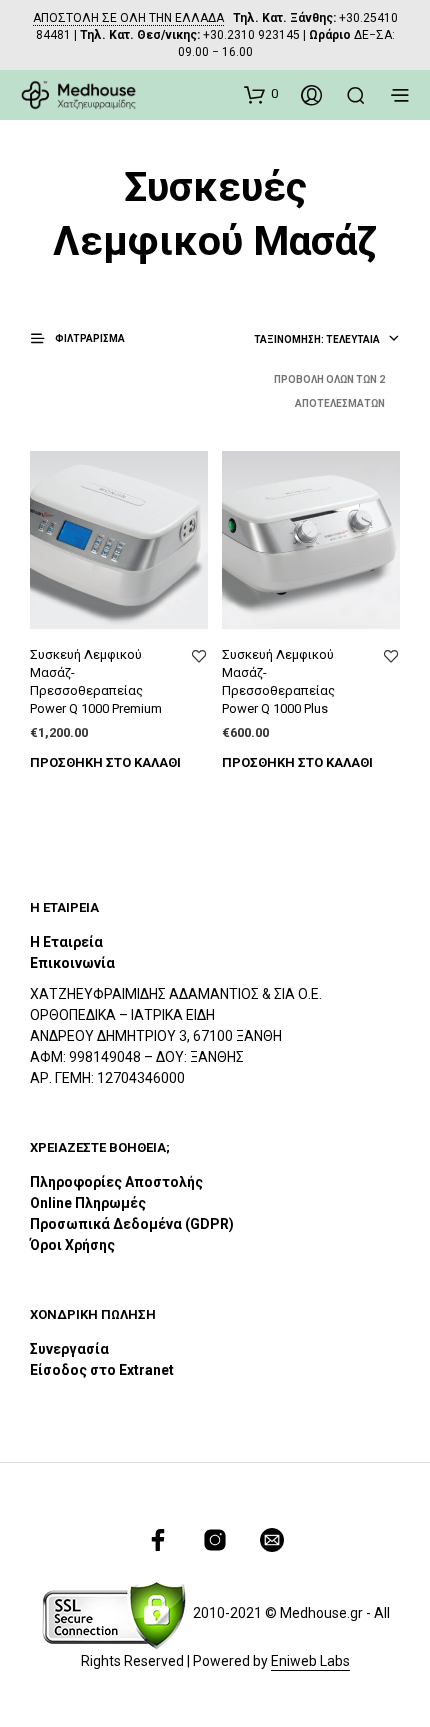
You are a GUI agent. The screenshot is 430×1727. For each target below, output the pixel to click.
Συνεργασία (69, 1349)
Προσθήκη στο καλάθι (105, 762)
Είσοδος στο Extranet (103, 1370)
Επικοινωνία (72, 963)
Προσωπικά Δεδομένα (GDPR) (132, 1224)
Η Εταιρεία (66, 942)
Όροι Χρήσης (72, 1245)
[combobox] (327, 340)
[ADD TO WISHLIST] (199, 657)
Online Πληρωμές (88, 1203)
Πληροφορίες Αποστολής (116, 1182)
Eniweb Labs (310, 1661)
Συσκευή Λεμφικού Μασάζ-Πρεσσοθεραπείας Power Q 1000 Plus (278, 682)
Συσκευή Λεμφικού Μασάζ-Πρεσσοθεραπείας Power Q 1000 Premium (96, 682)
